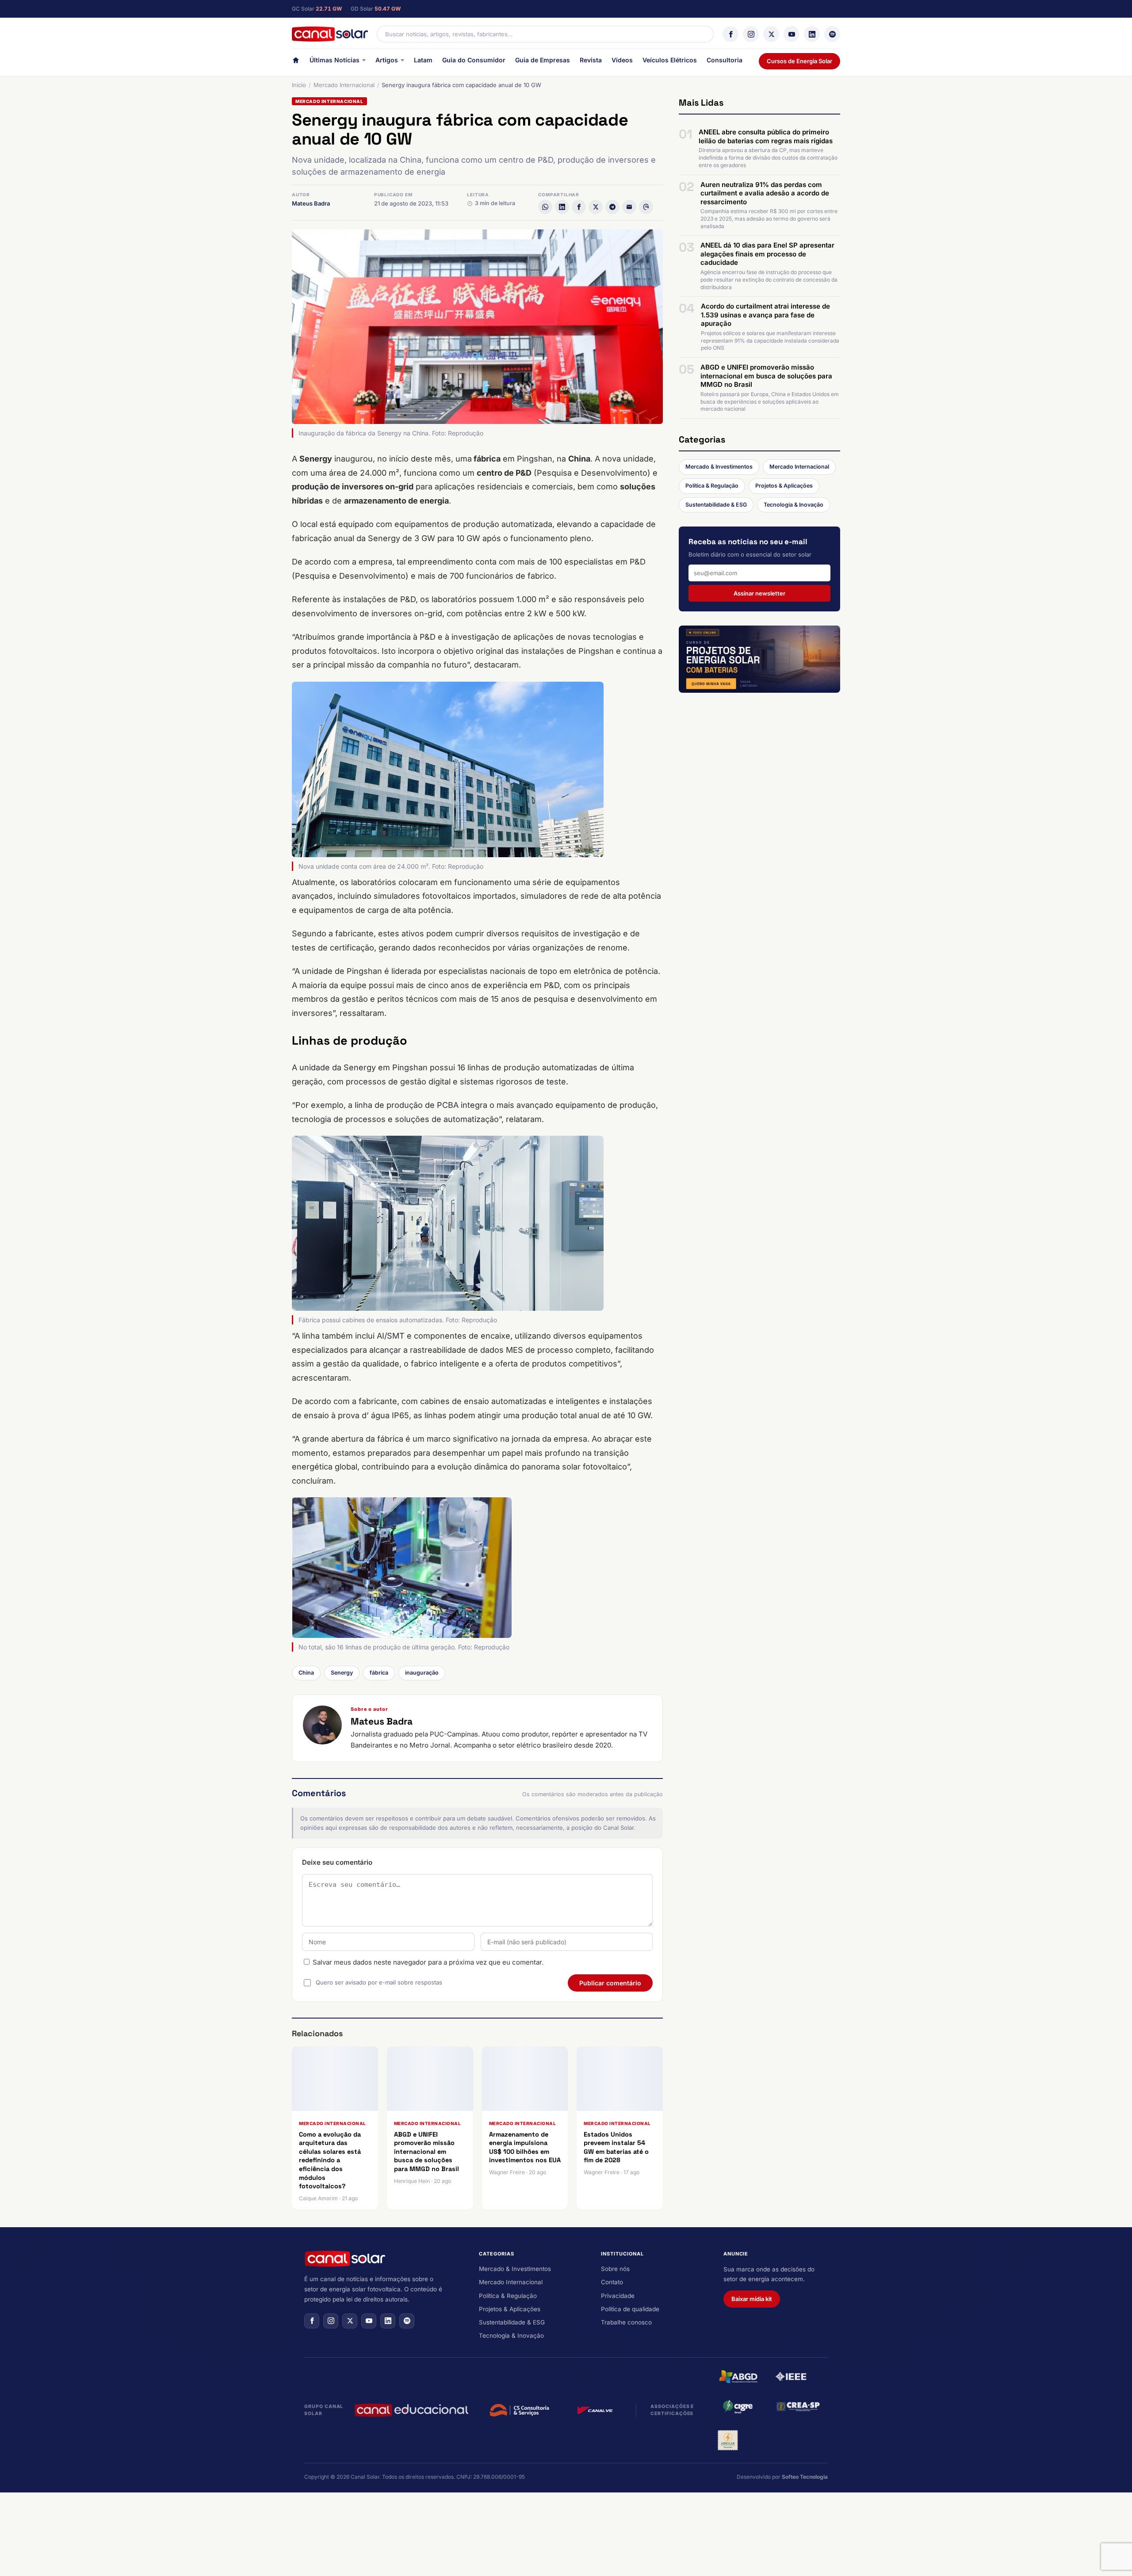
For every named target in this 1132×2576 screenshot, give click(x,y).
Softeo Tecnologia (805, 2477)
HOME (296, 62)
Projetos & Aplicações (784, 486)
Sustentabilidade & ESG (716, 505)
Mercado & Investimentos (719, 467)
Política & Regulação (712, 486)
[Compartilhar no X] (596, 207)
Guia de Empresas (543, 60)
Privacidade (618, 2296)
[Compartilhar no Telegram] (612, 207)
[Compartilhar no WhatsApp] (545, 207)
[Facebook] (730, 34)
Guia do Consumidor (474, 60)
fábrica (379, 1673)
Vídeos (622, 60)
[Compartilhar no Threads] (646, 207)
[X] (771, 34)
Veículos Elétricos (670, 60)
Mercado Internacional (344, 85)
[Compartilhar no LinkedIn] (562, 207)
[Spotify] (832, 34)
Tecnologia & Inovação (794, 505)
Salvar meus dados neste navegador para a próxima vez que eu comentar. (428, 1962)
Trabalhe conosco (626, 2322)
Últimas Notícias (335, 60)
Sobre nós (615, 2269)
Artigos (387, 60)
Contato (612, 2282)
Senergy (342, 1673)
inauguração (422, 1673)
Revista (591, 60)
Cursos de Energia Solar (799, 61)
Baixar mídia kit (752, 2299)
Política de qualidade (630, 2309)
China (306, 1673)
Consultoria (725, 60)
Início (299, 85)
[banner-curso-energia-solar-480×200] (759, 659)
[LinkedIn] (812, 34)
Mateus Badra (311, 203)
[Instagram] (751, 34)
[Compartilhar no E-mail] (629, 207)
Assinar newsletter (759, 593)
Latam (423, 60)
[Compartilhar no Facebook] (579, 207)
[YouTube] (792, 34)
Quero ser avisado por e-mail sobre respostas (379, 1982)
